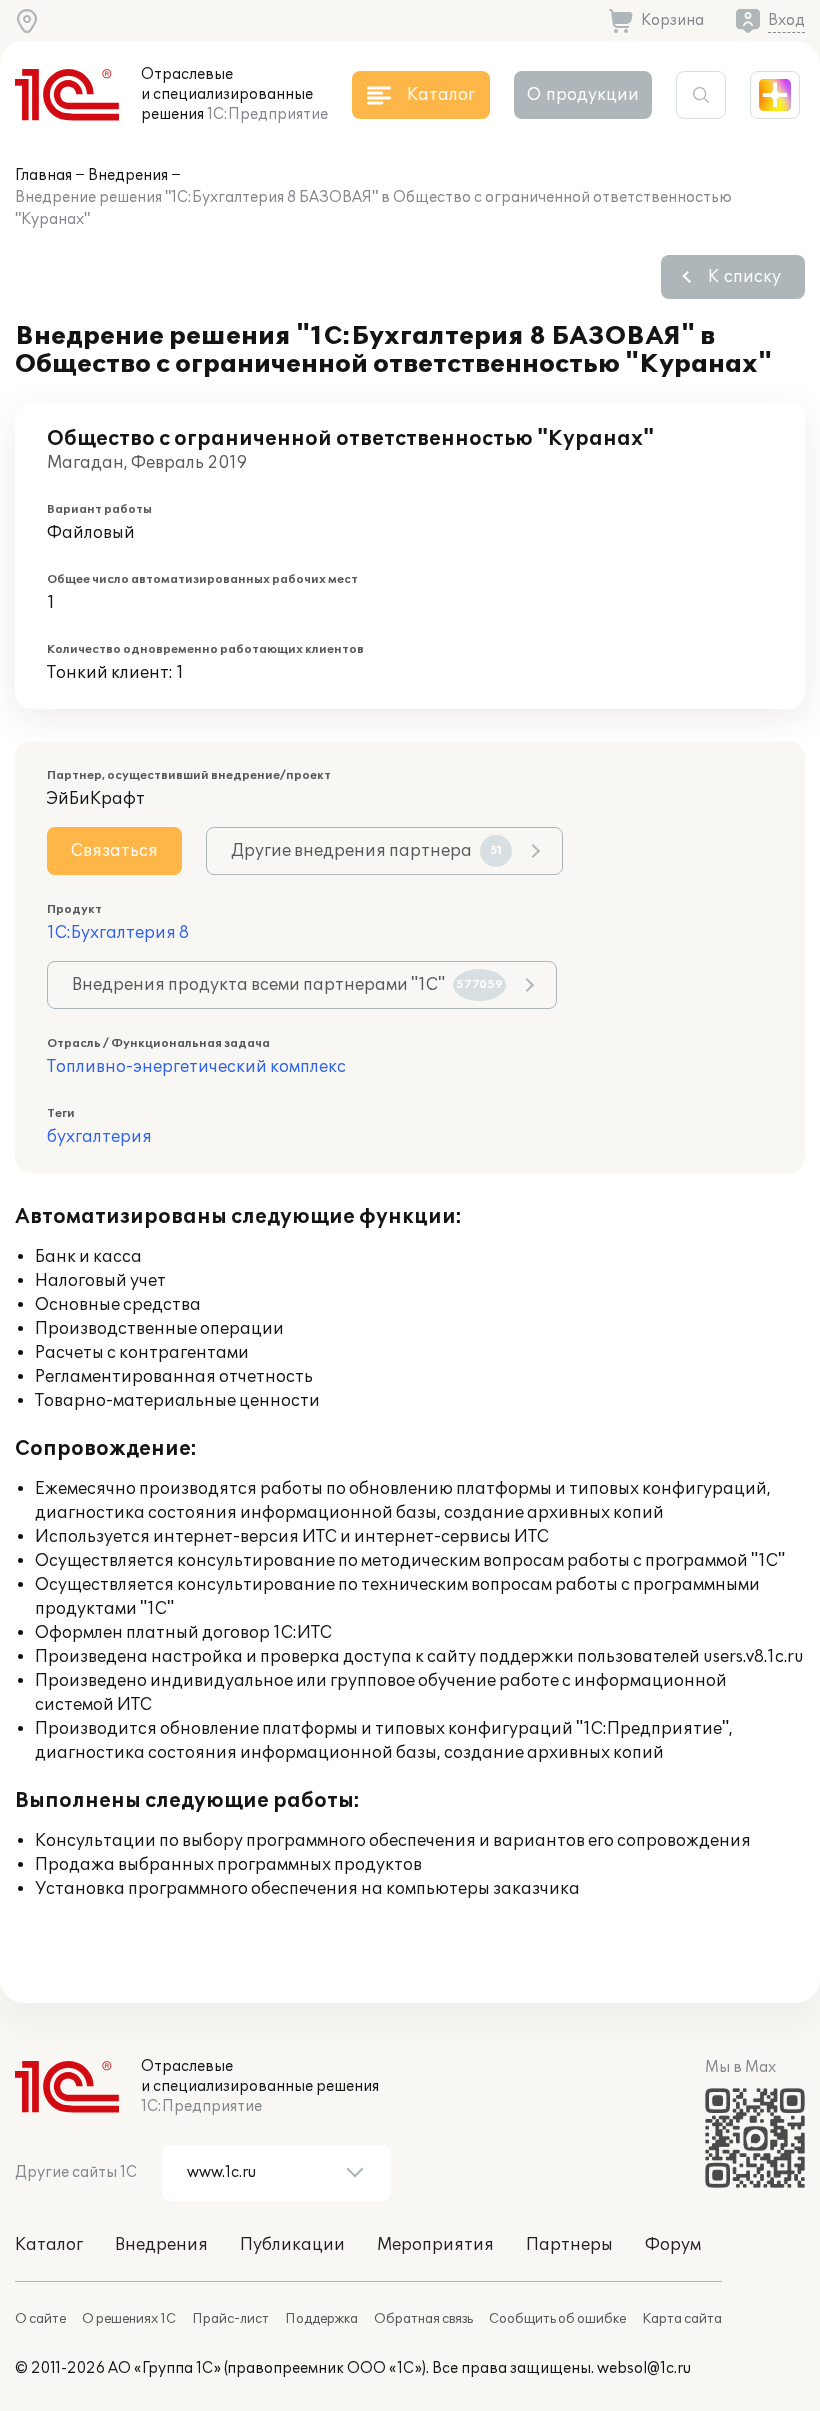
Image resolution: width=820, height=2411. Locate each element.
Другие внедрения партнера (366, 851)
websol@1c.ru (644, 2368)
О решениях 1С (129, 2319)
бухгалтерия (99, 1137)
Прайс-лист (230, 2319)
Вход (786, 20)
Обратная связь (423, 2319)
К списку (744, 277)
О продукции (583, 95)
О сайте (40, 2319)
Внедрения (128, 175)
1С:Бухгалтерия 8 (118, 933)
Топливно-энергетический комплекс (196, 1067)
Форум (673, 2245)
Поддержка (321, 2319)
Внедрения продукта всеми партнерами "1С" (287, 985)
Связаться (114, 851)
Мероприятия (435, 2245)
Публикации (292, 2245)
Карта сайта (682, 2319)
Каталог (49, 2245)
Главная (43, 175)
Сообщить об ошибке (557, 2319)
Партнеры (569, 2245)
